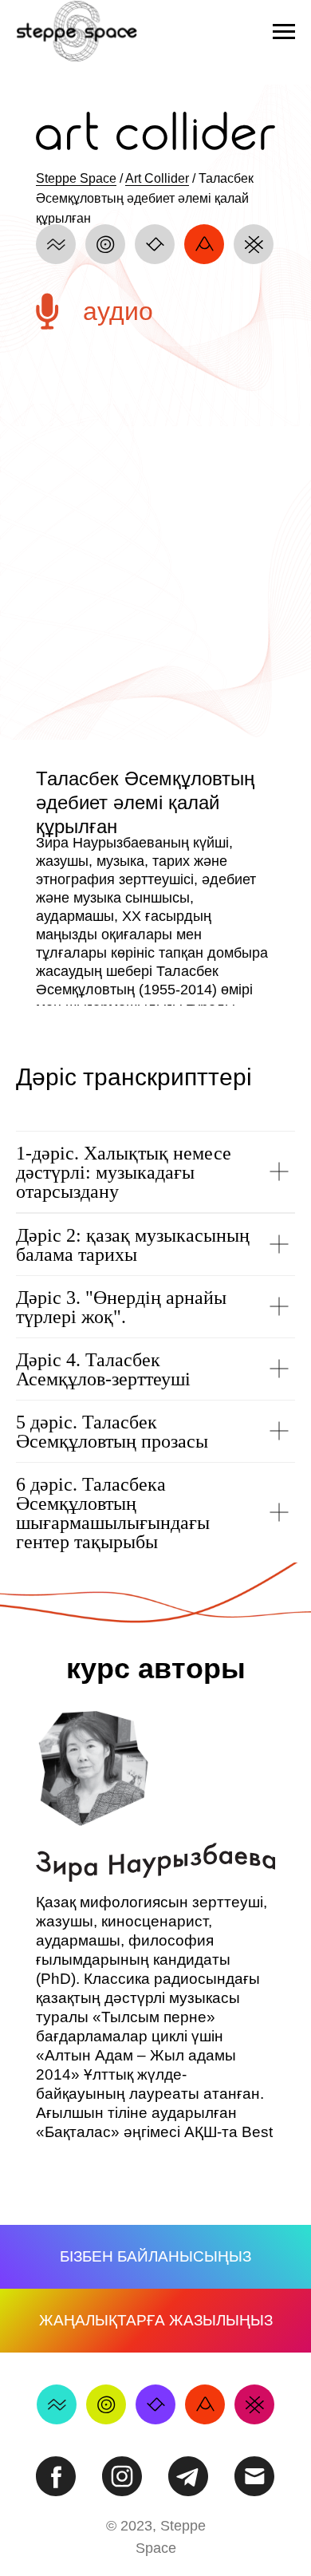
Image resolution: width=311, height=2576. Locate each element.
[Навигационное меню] (284, 32)
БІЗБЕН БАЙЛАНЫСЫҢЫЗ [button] (155, 2256)
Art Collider (157, 178)
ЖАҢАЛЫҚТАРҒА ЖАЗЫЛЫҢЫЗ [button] (156, 2320)
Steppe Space (76, 178)
